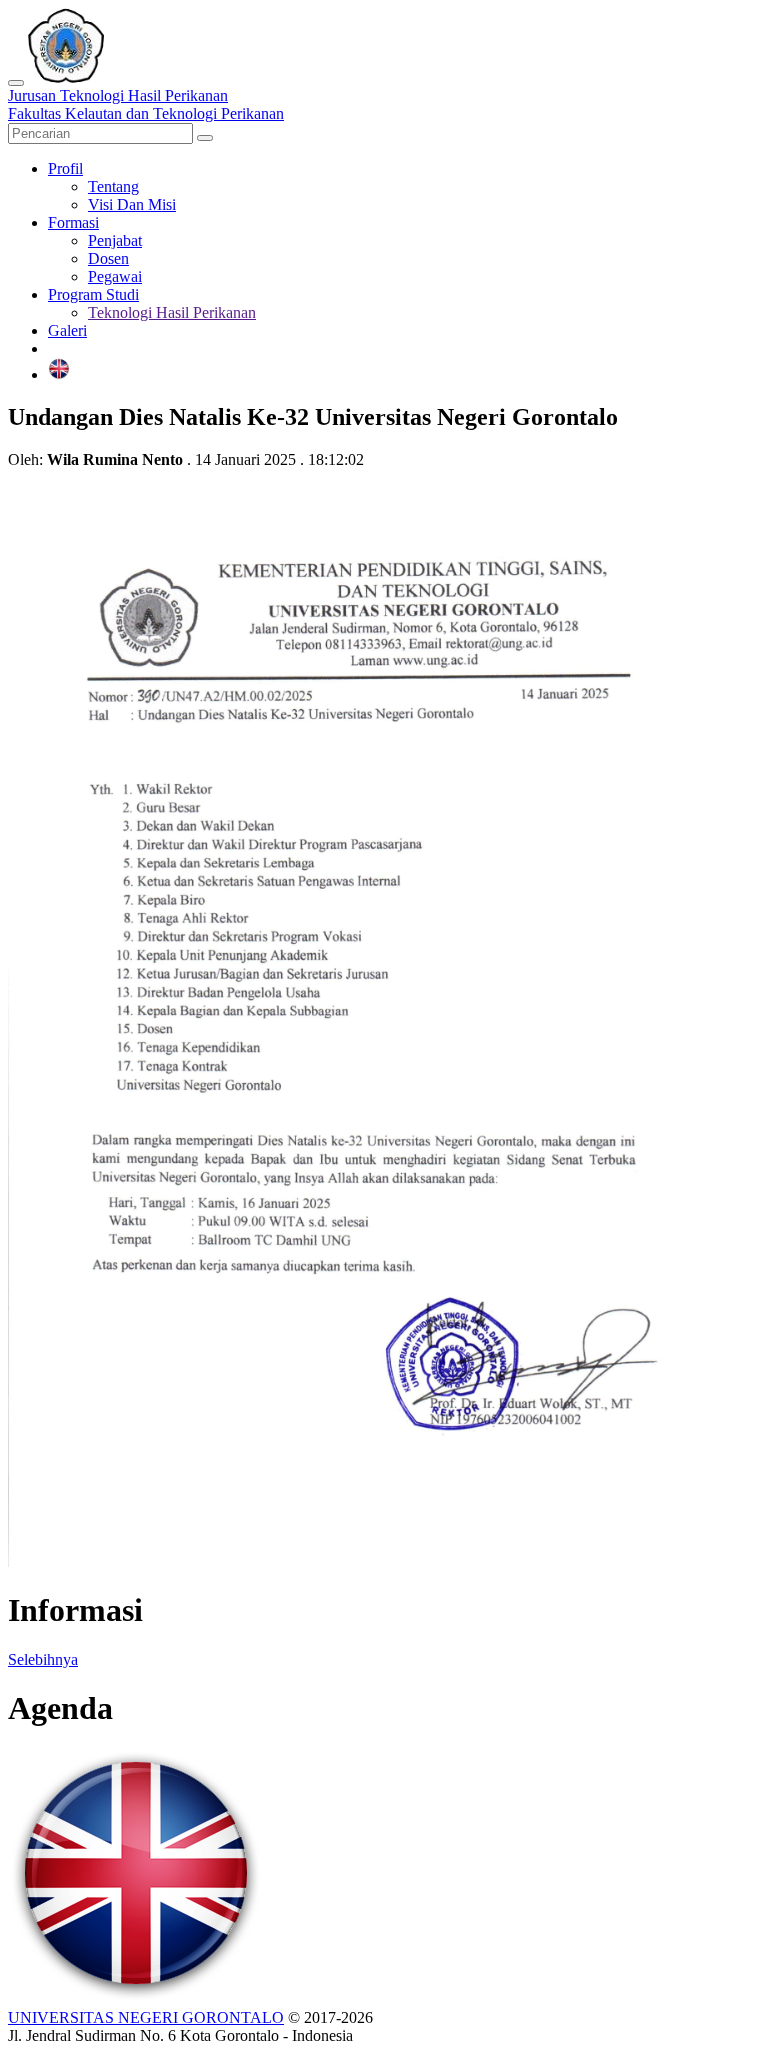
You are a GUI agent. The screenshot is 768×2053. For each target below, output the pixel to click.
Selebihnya (43, 1659)
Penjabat (115, 240)
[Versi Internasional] (59, 374)
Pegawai (115, 276)
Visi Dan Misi (132, 204)
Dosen (108, 258)
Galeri (67, 330)
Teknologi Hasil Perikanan (172, 312)
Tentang (113, 186)
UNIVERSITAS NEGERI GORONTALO (146, 2017)
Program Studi (93, 294)
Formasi (73, 222)
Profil (65, 168)
